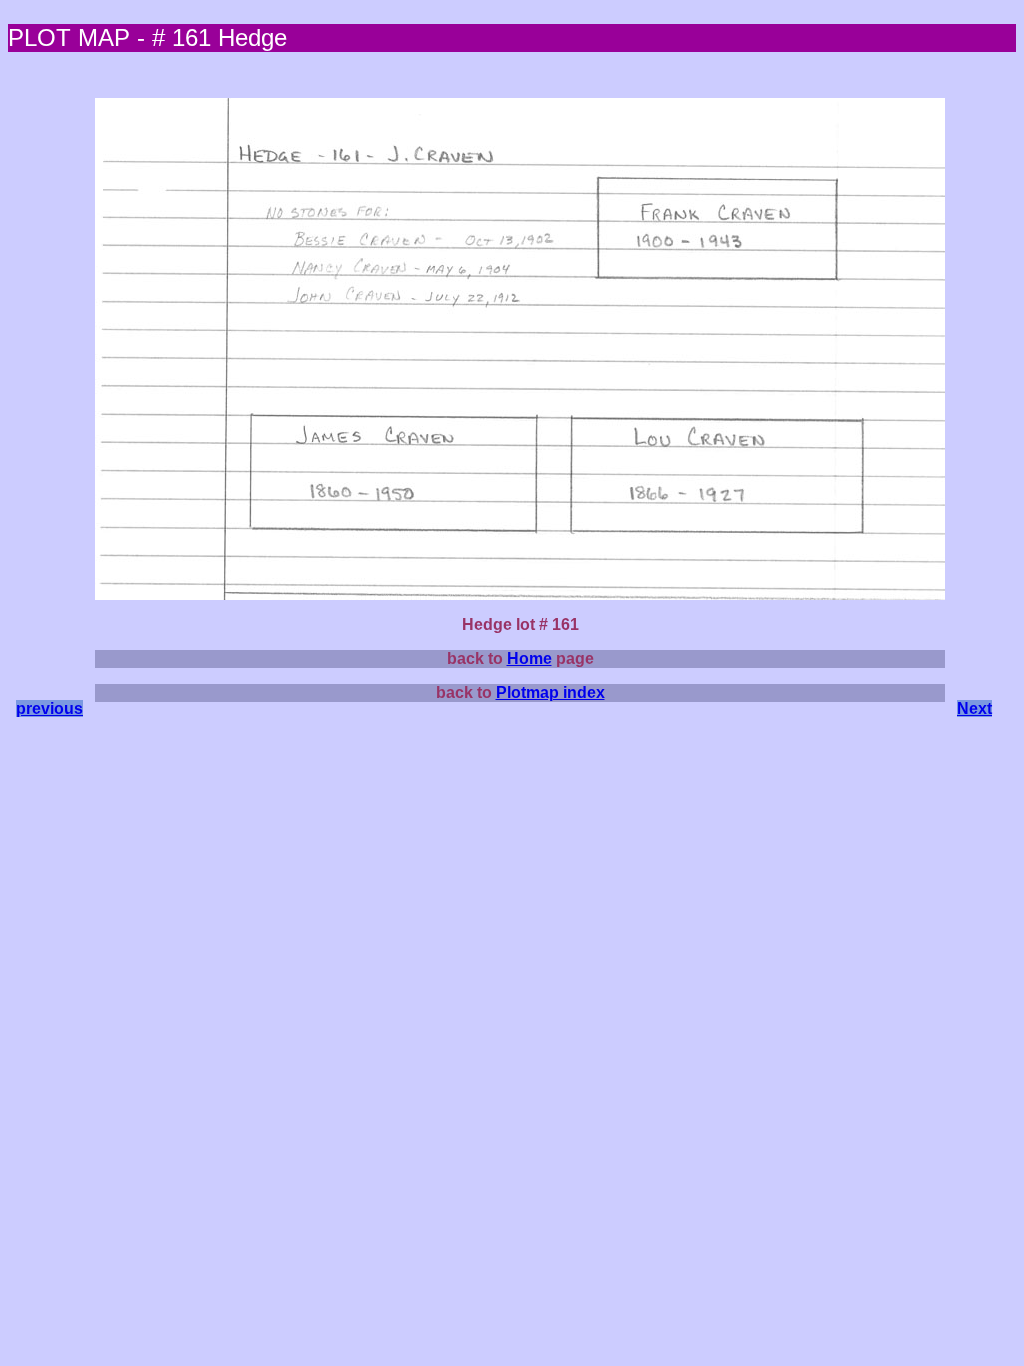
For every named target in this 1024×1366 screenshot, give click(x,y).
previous (49, 708)
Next (974, 708)
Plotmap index (550, 692)
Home (529, 658)
